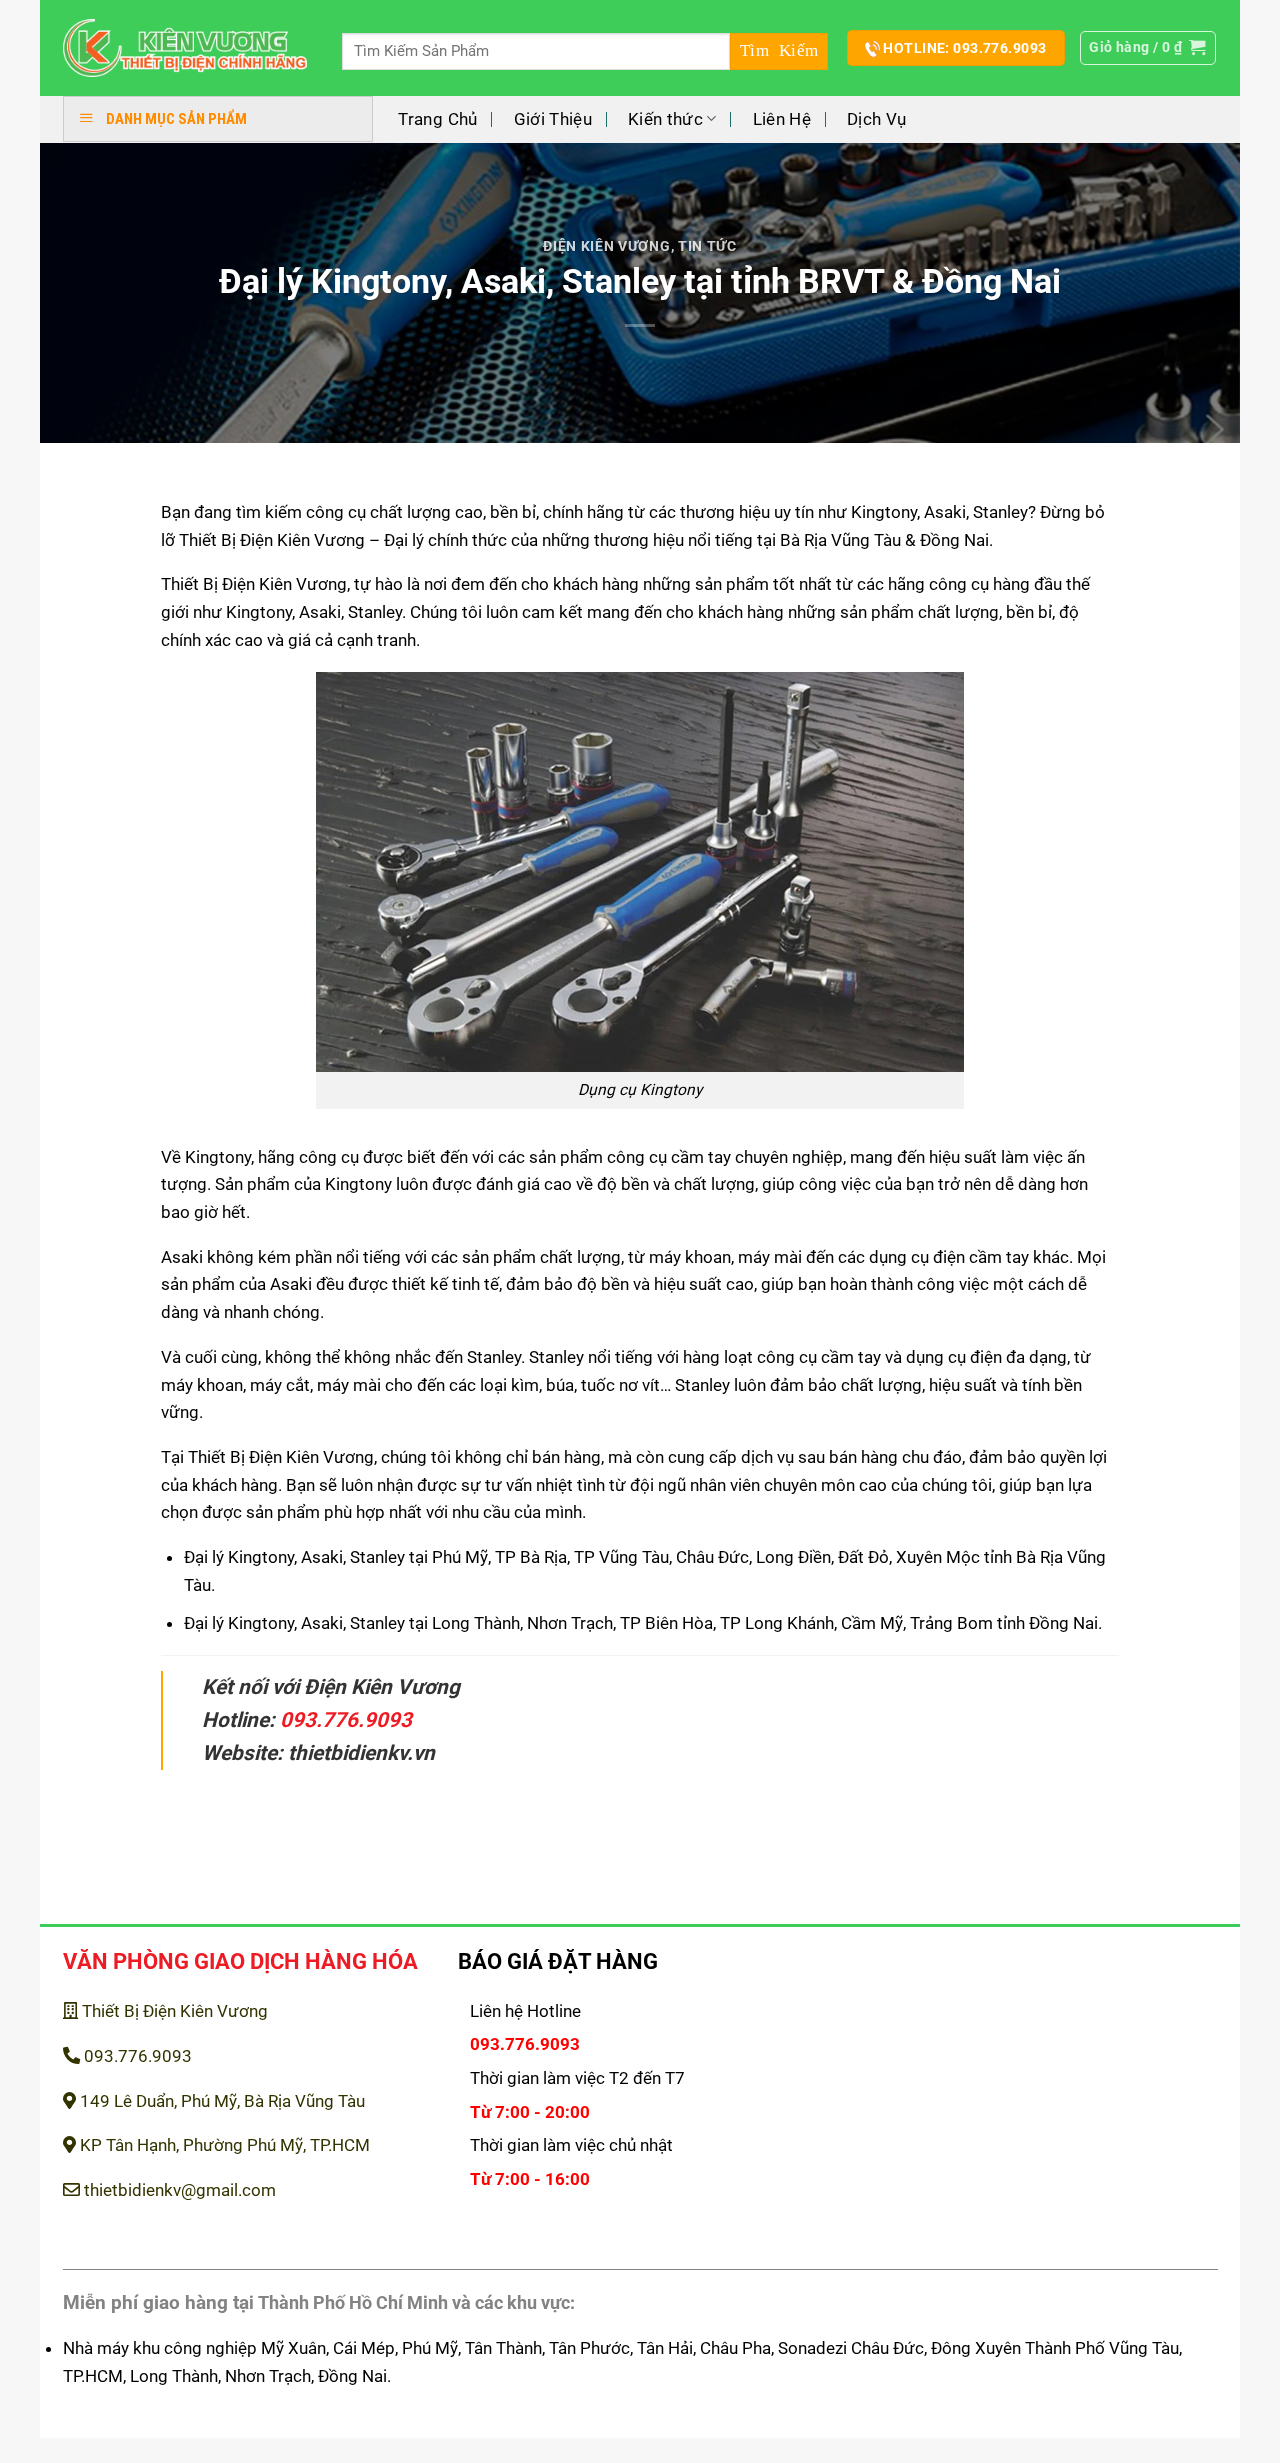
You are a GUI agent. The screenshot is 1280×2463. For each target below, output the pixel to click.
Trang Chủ (437, 119)
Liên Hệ (782, 119)
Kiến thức (665, 119)
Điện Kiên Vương (606, 246)
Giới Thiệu (553, 119)
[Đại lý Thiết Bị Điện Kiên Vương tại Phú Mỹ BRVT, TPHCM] (185, 48)
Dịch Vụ (876, 119)
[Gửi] (779, 51)
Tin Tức (707, 246)
